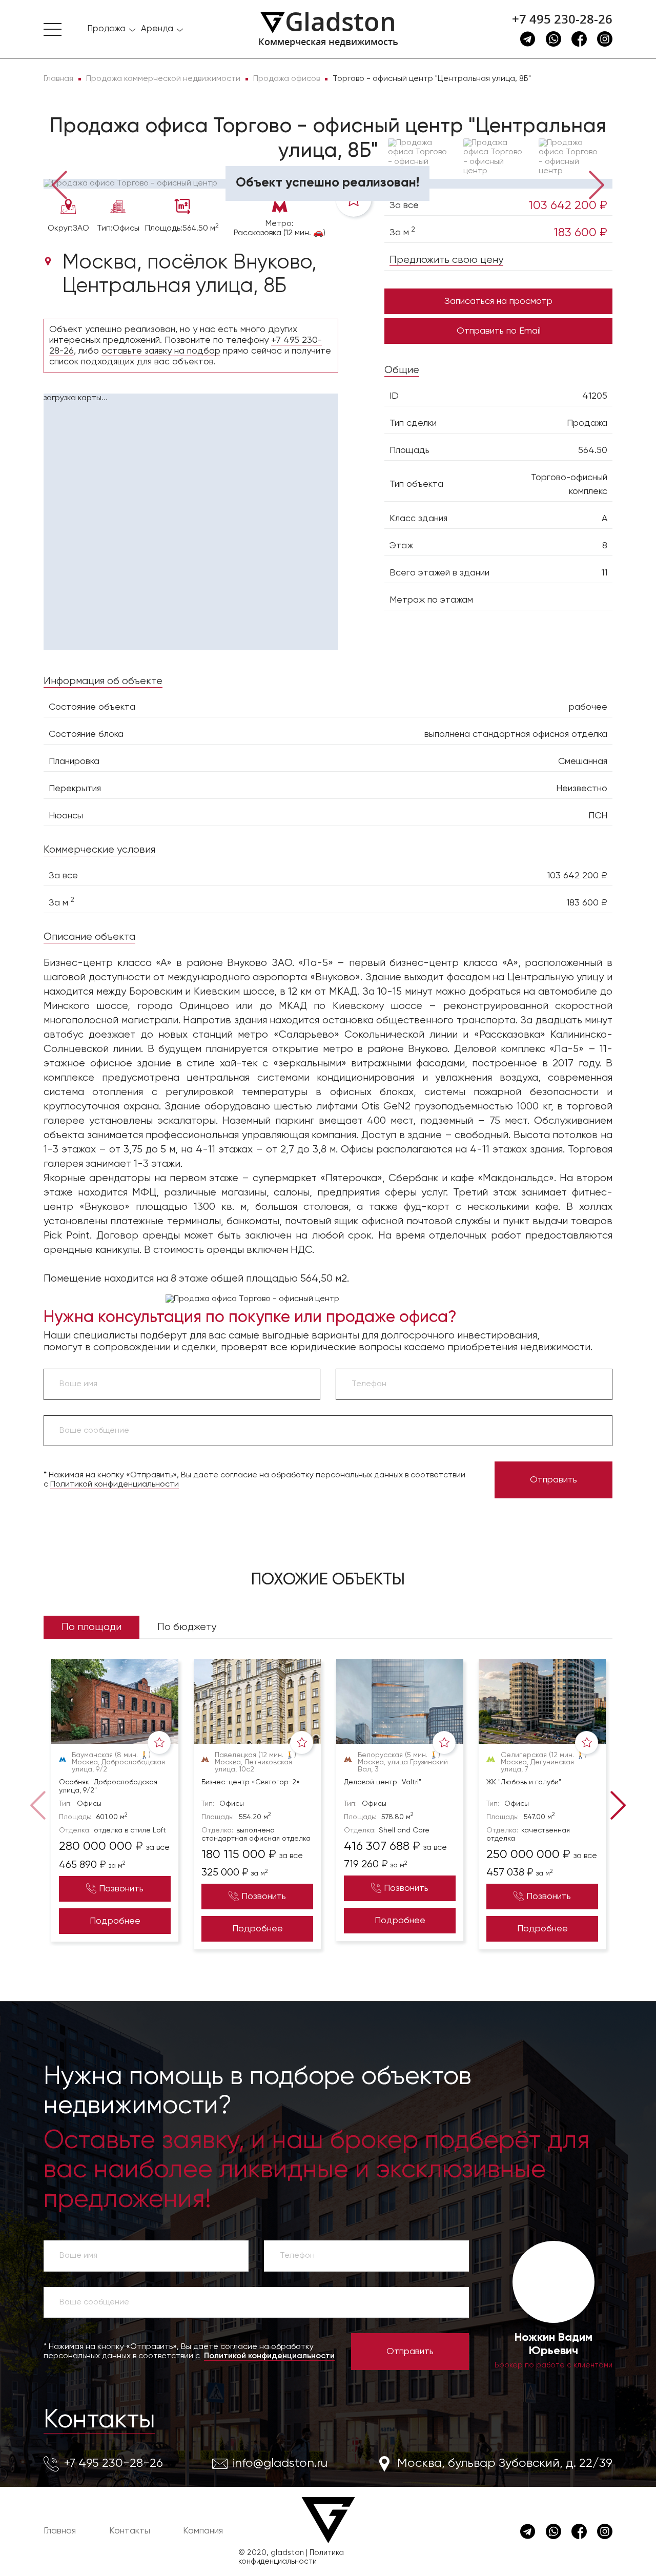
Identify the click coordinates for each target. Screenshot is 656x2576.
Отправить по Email (499, 331)
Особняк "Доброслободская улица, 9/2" (108, 1786)
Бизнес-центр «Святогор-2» (251, 1782)
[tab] (77, 164)
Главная (60, 2531)
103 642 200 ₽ (568, 205)
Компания (203, 2531)
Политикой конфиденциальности (115, 1485)
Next (597, 184)
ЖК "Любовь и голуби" (524, 1782)
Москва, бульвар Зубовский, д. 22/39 (505, 2463)
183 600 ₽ (580, 233)
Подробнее (115, 1921)
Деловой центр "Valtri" (383, 1782)
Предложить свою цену (446, 260)
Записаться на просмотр (498, 301)
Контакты (99, 2420)
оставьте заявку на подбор (161, 351)
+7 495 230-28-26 (562, 19)
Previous (59, 184)
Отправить (553, 1480)
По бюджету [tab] (187, 1627)
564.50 (593, 450)
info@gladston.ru (280, 2463)
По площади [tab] (91, 1627)
